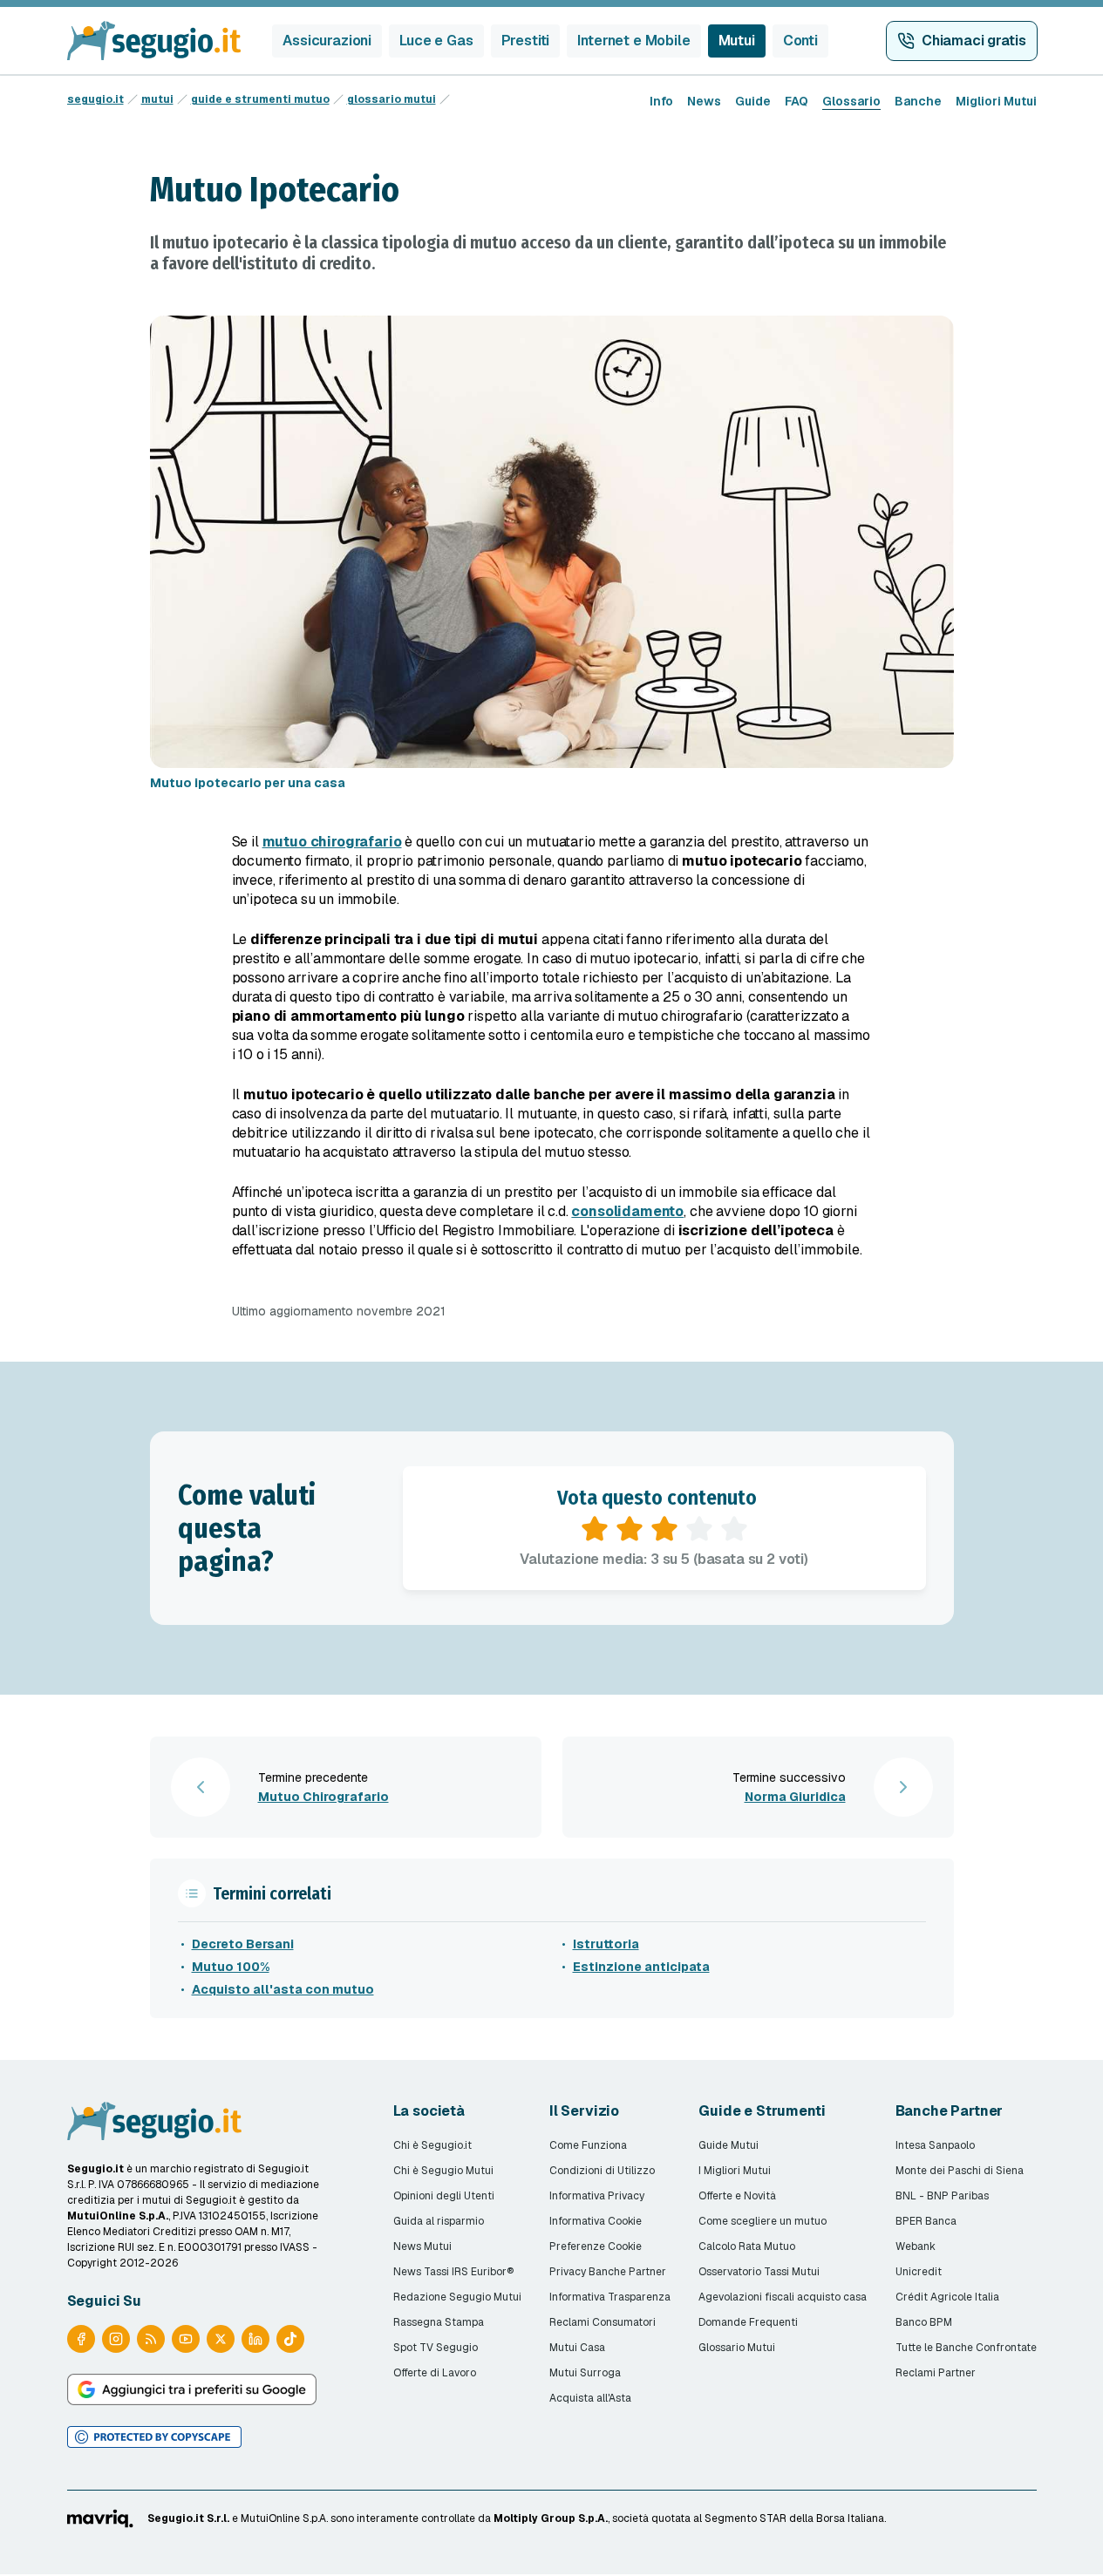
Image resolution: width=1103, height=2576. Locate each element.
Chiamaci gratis (974, 41)
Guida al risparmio (439, 2221)
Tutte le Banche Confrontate (966, 2348)
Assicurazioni (327, 41)
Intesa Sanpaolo (935, 2145)
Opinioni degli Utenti (444, 2196)
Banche (918, 101)
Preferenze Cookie (596, 2246)
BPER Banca (926, 2221)
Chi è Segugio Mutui (443, 2171)
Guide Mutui (729, 2145)
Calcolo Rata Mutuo (747, 2246)
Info (661, 101)
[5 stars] (734, 1529)
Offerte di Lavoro (435, 2373)
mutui (157, 99)
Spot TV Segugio (436, 2348)
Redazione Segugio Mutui (457, 2297)
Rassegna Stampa (439, 2322)
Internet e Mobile (633, 41)
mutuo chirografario (332, 842)
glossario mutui (391, 99)
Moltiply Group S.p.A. (551, 2518)
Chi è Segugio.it (432, 2145)
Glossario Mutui (737, 2348)
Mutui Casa (577, 2348)
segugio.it (95, 99)
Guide (753, 101)
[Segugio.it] (154, 2121)
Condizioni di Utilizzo (602, 2171)
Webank (916, 2246)
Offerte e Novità (737, 2196)
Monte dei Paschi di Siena (960, 2171)
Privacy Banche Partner (608, 2272)
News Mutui (422, 2246)
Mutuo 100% (231, 1967)
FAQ (797, 101)
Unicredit (919, 2272)
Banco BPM (924, 2322)
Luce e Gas (436, 41)
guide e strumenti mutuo (260, 99)
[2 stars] (630, 1529)
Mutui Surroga (585, 2373)
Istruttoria (606, 1944)
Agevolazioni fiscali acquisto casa (783, 2297)
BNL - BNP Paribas (942, 2196)
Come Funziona (588, 2145)
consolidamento (627, 1211)
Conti (800, 41)
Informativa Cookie (596, 2221)
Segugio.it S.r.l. (188, 2518)
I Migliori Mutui (735, 2171)
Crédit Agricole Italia (947, 2297)
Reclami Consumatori (603, 2322)
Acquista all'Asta (590, 2398)
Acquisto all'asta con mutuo (283, 1989)
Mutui (737, 41)
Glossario (851, 101)
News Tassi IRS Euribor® (453, 2272)
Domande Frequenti (748, 2322)
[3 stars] (664, 1529)
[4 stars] (699, 1529)
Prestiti (526, 41)
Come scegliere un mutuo (763, 2221)
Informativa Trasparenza (610, 2297)
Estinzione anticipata (641, 1967)
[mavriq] (101, 2518)
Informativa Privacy (597, 2196)
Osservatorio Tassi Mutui (759, 2272)
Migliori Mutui (996, 101)
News (704, 101)
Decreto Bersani (243, 1944)
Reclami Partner (936, 2373)
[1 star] (595, 1529)
